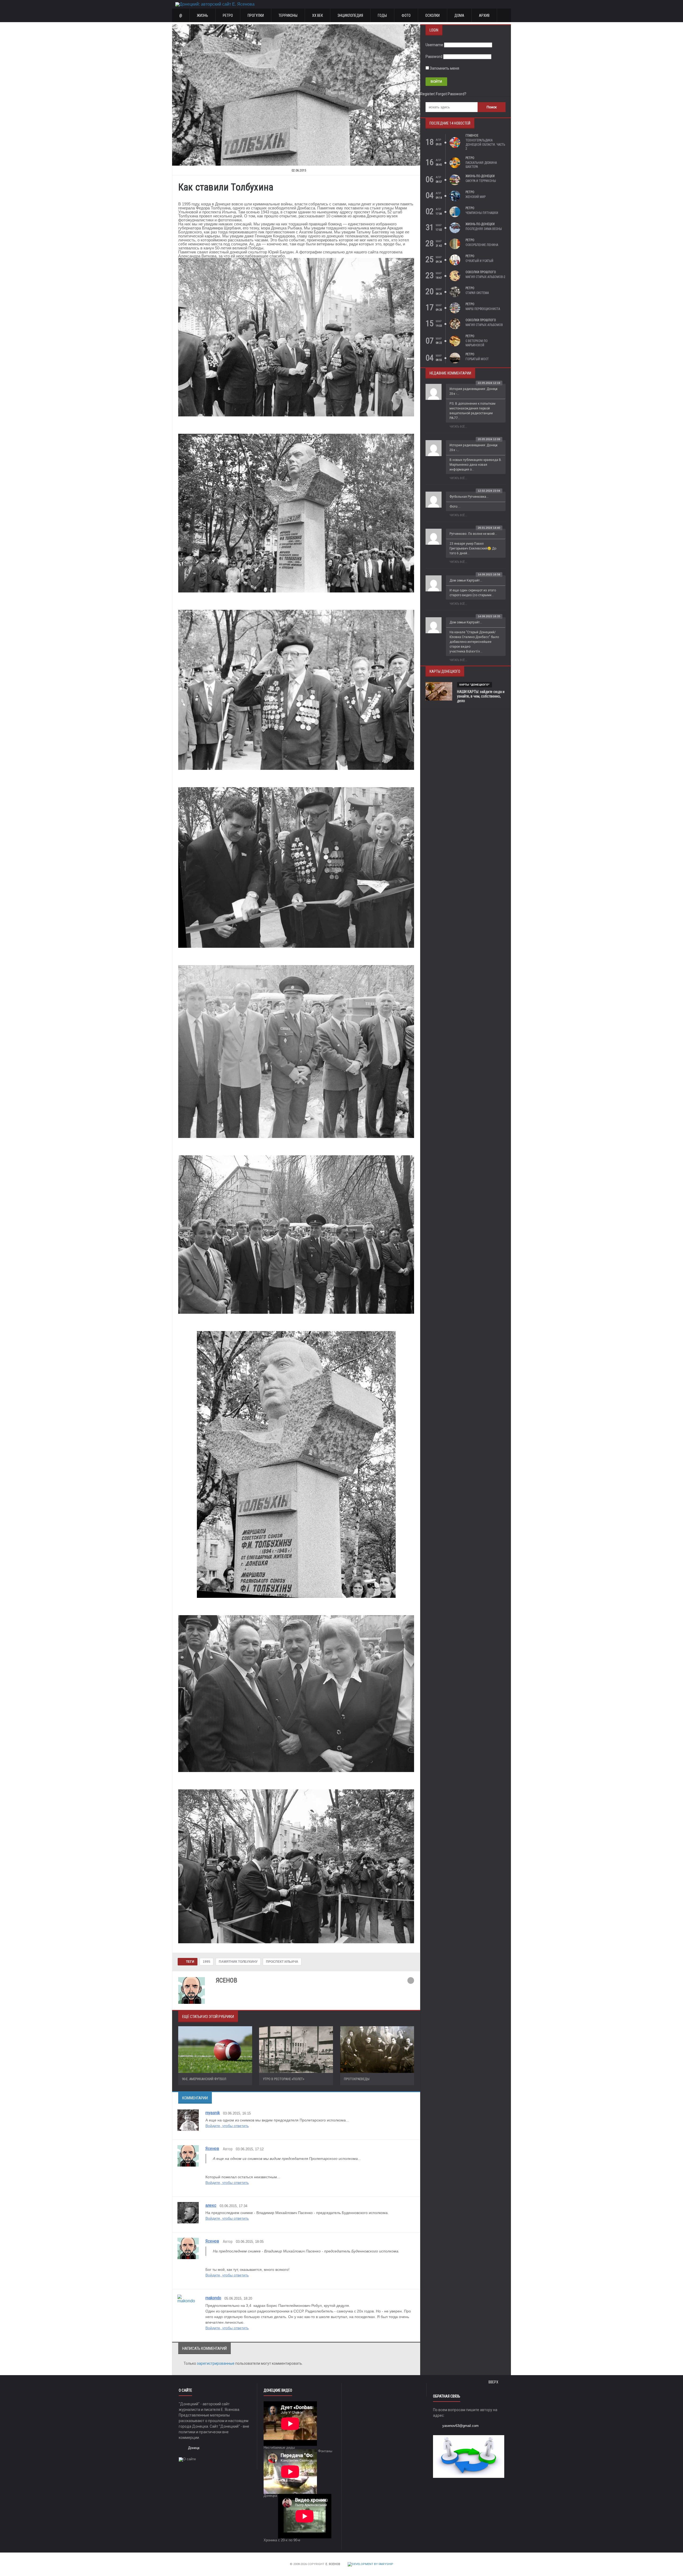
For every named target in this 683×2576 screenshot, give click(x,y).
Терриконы (288, 15)
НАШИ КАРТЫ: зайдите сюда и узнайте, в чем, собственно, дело (481, 696)
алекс (211, 2205)
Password (434, 57)
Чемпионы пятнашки (482, 213)
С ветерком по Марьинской (477, 343)
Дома (459, 15)
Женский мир (476, 197)
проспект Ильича (282, 1962)
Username (434, 45)
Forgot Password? (451, 94)
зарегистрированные (216, 2363)
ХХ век (317, 15)
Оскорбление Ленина (482, 245)
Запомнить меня (444, 68)
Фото (406, 15)
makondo (213, 2298)
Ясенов (212, 2148)
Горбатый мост (477, 359)
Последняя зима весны (484, 229)
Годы (382, 15)
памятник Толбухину (238, 1962)
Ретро (228, 15)
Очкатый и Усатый (479, 261)
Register (427, 94)
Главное (472, 136)
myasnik (213, 2113)
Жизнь (202, 15)
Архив (484, 15)
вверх (494, 2382)
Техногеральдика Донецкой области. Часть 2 (485, 144)
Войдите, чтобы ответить (227, 2126)
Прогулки (256, 15)
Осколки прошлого (481, 272)
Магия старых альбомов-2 (485, 277)
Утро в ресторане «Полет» (283, 2079)
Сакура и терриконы (481, 181)
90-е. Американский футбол (204, 2079)
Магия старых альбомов (484, 325)
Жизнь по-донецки (480, 176)
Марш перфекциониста (483, 309)
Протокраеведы (357, 2079)
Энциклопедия (350, 15)
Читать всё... (458, 427)
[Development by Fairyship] (370, 2564)
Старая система (477, 293)
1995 (207, 1962)
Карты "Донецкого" (474, 685)
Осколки (432, 15)
